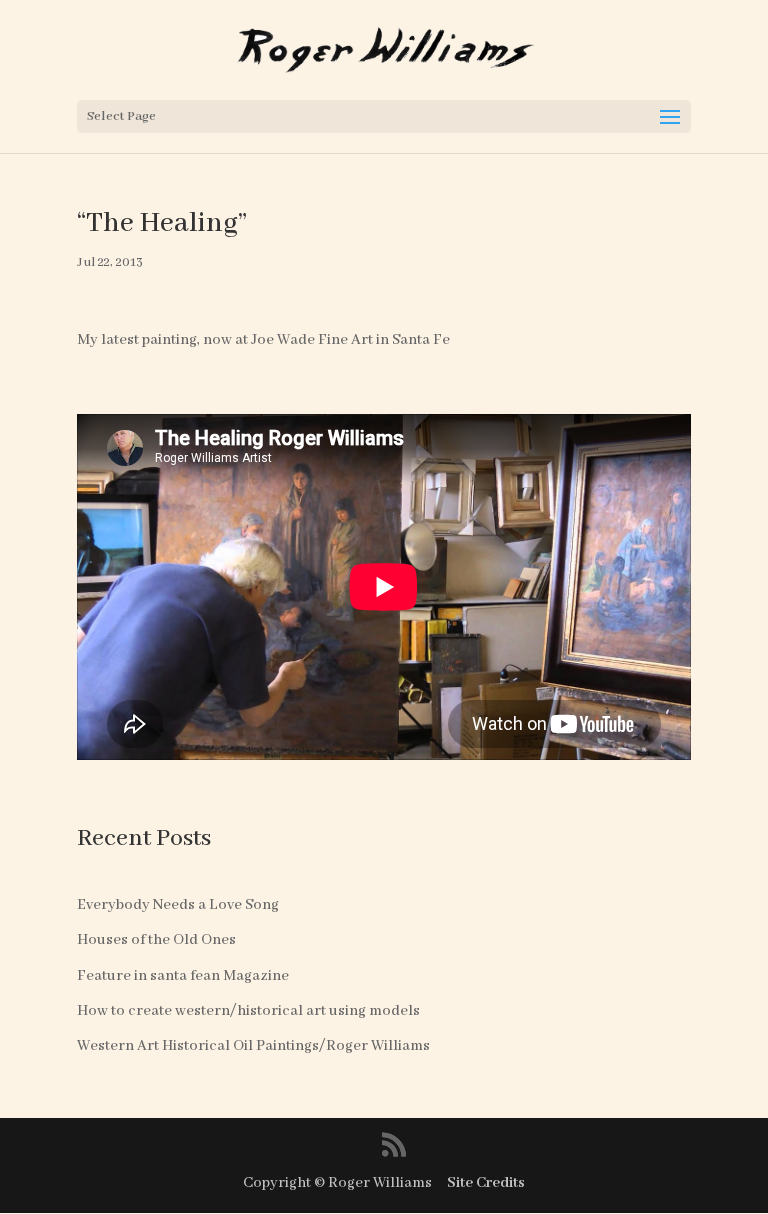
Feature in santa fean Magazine (183, 976)
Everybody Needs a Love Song (178, 905)
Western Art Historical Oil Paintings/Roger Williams (253, 1046)
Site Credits (486, 1183)
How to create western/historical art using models (248, 1011)
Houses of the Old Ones (156, 940)
